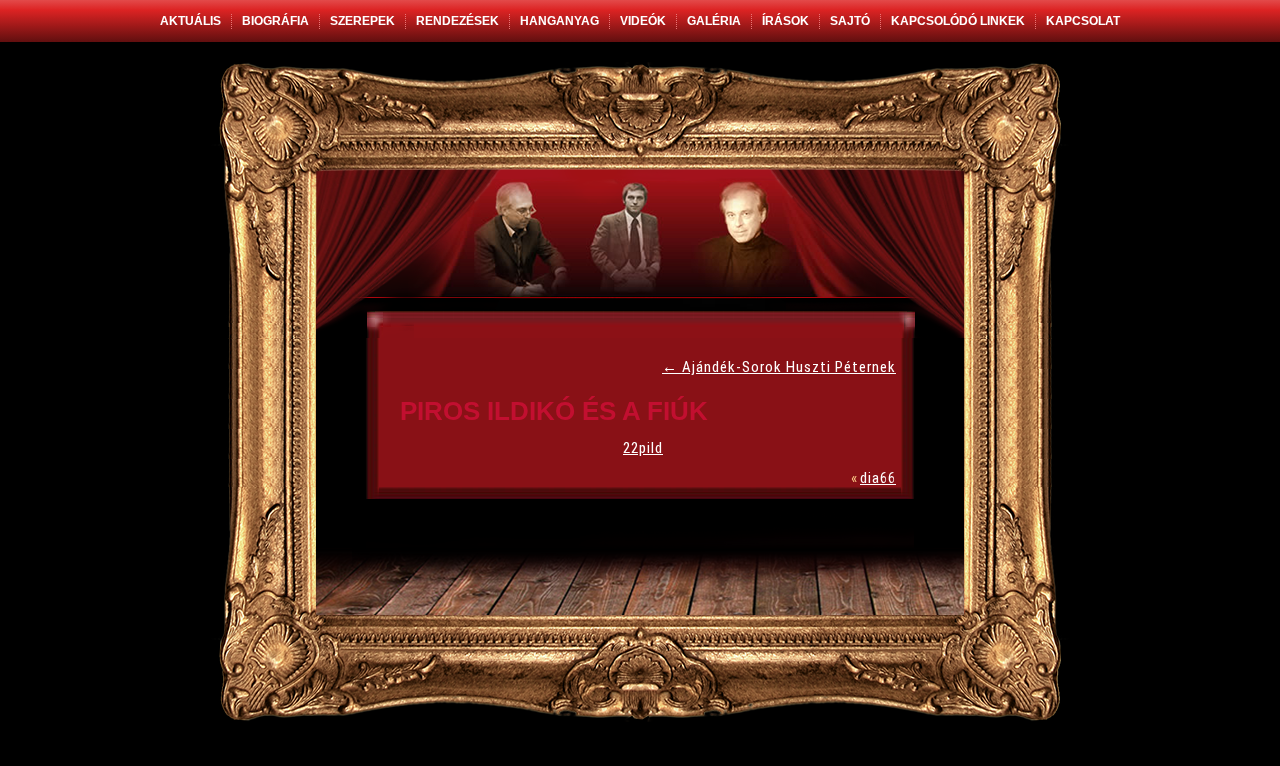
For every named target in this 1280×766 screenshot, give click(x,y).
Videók (643, 21)
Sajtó (850, 21)
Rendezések (457, 21)
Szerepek (362, 21)
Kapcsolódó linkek (958, 21)
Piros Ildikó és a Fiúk (554, 411)
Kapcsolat (1083, 21)
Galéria (714, 21)
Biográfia (275, 21)
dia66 (878, 478)
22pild (643, 448)
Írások (785, 21)
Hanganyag (559, 21)
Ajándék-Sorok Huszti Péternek (779, 367)
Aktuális (190, 21)
